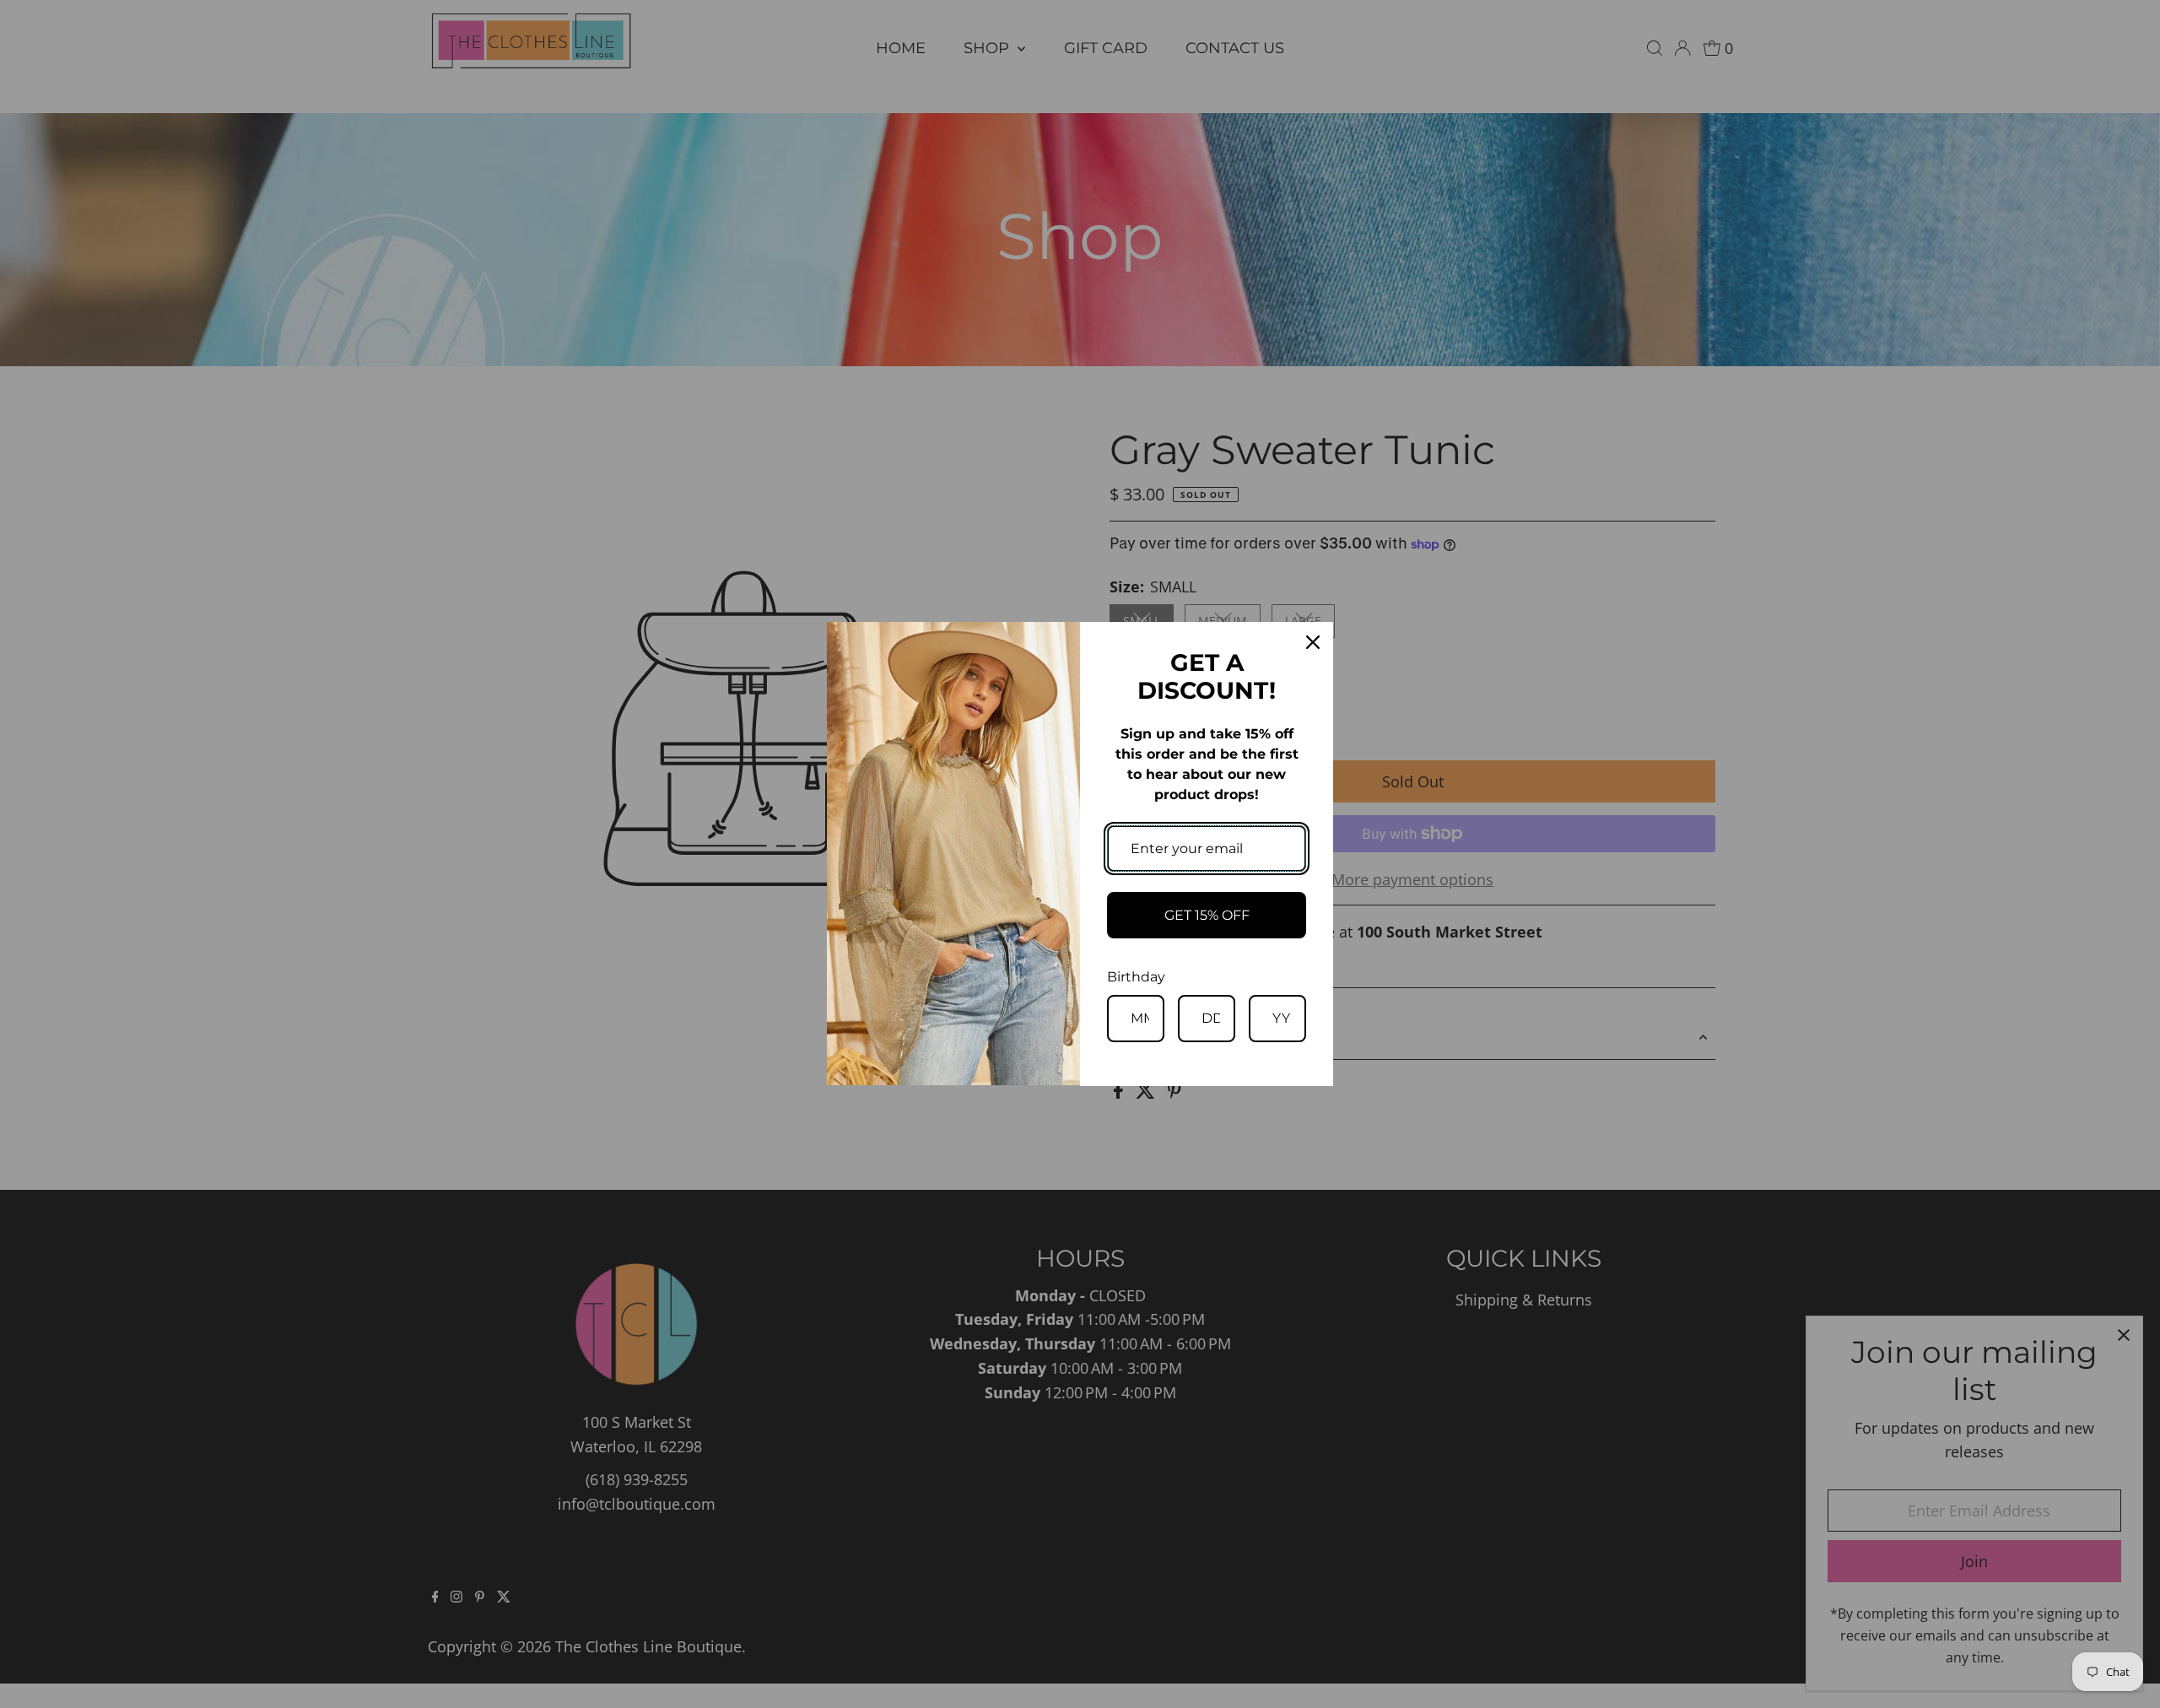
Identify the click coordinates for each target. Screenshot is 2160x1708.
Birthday (1136, 977)
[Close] (1313, 642)
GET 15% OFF (1207, 915)
